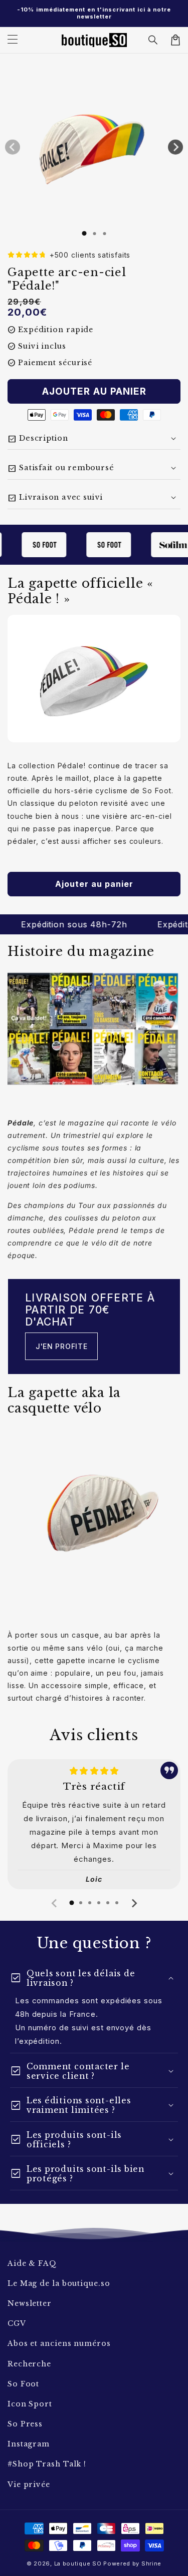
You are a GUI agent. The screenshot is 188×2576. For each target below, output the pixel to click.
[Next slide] (134, 1903)
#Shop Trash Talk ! (47, 2464)
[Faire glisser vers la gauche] (13, 147)
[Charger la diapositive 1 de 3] (104, 234)
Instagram (29, 2444)
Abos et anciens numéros (59, 2343)
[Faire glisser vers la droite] (175, 147)
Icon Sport (30, 2404)
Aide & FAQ (32, 2263)
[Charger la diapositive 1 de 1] (84, 233)
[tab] (72, 1903)
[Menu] (13, 40)
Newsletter (30, 2303)
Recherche (29, 2364)
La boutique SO (78, 2563)
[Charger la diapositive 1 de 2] (94, 234)
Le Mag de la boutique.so (59, 2283)
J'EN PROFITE (61, 1346)
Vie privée (29, 2484)
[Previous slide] (55, 1903)
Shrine (151, 2563)
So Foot (23, 2384)
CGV (17, 2323)
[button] (153, 40)
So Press (25, 2424)
